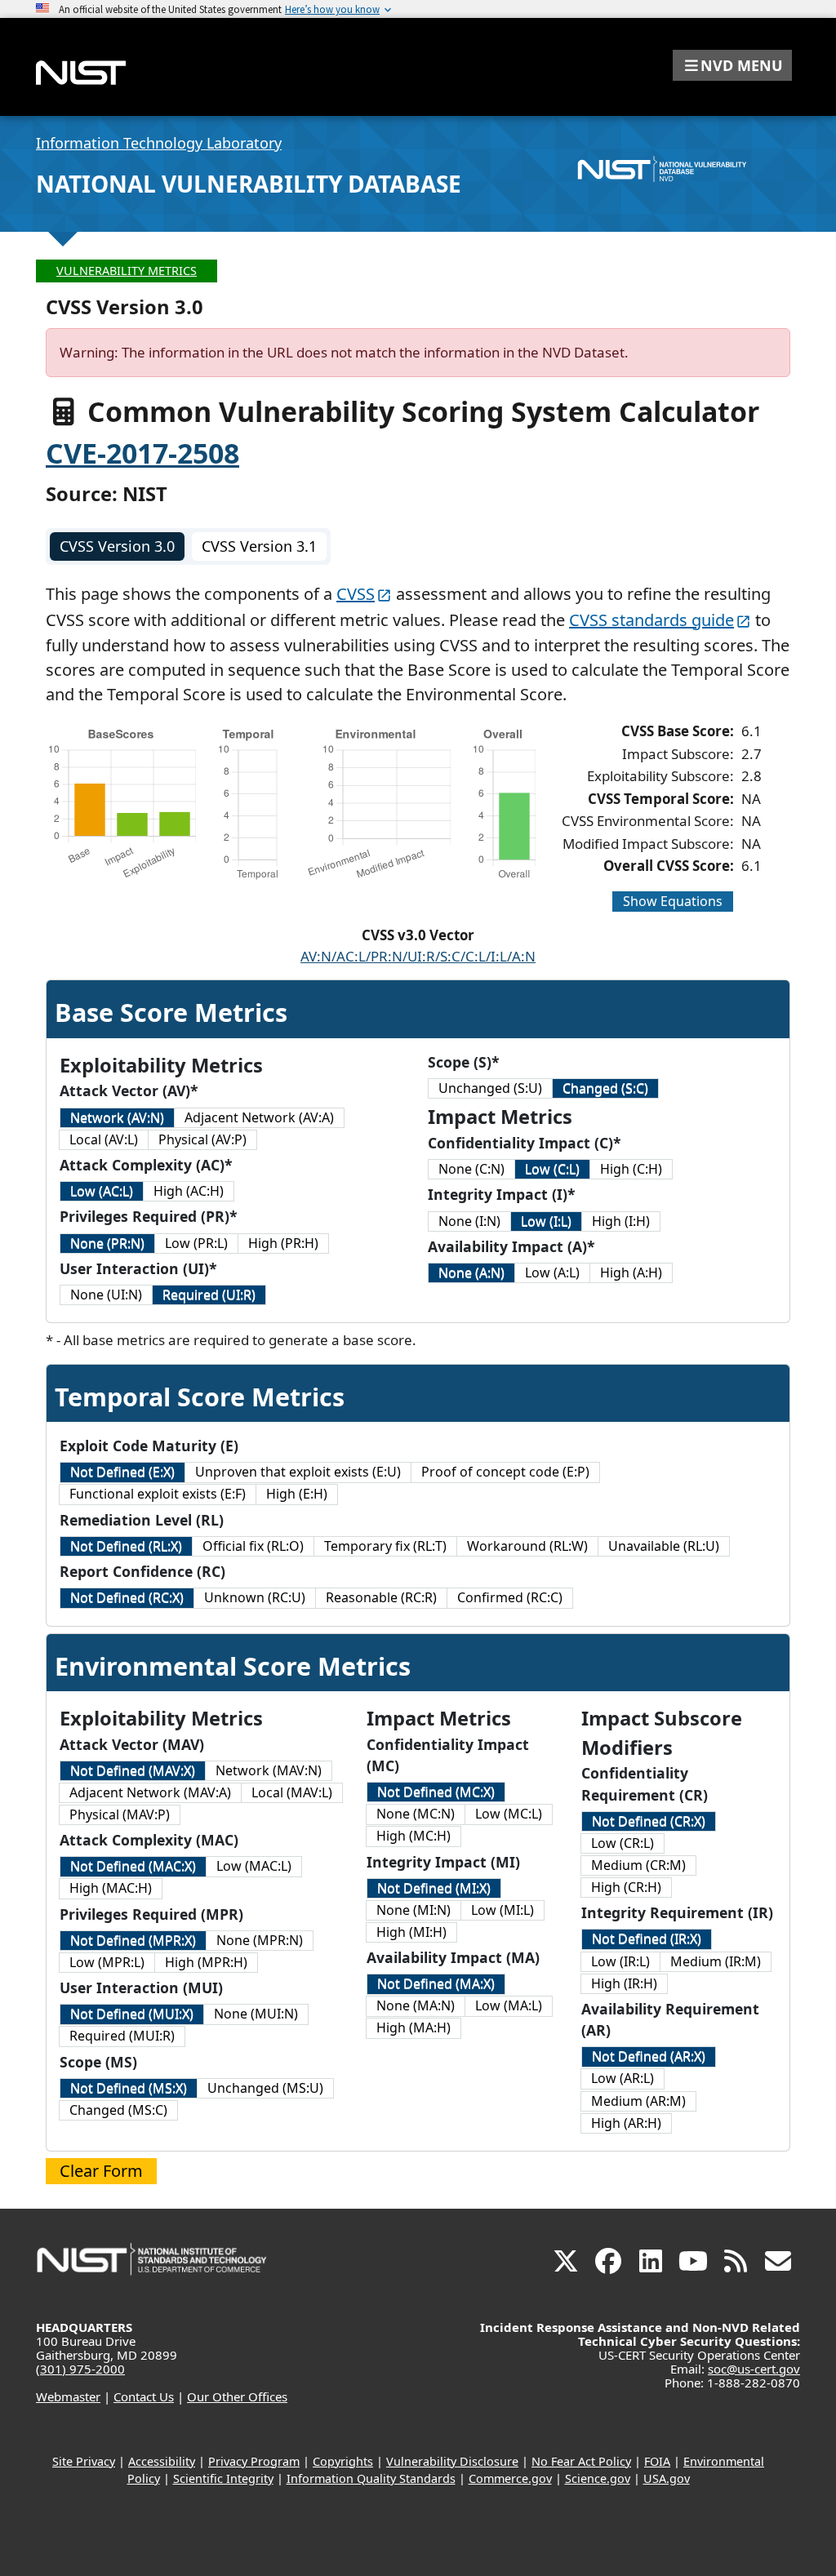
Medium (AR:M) (638, 2101)
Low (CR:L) (623, 1843)
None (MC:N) (416, 1814)
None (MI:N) (414, 1910)
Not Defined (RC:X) (127, 1597)
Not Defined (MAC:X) (133, 1866)
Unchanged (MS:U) (265, 2088)
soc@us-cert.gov (754, 2369)
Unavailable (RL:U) (664, 1546)
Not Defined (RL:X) (126, 1546)
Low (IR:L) (620, 1961)
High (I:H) (621, 1221)
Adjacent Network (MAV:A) (150, 1792)
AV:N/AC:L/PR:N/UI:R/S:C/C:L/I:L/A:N (418, 956)
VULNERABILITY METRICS (127, 271)
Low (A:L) (552, 1272)
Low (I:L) (546, 1221)
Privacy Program (254, 2461)
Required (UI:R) (209, 1295)
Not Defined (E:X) (122, 1472)
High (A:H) (631, 1272)
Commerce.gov (510, 2478)
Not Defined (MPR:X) (133, 1940)
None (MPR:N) (260, 1940)
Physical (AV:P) (202, 1139)
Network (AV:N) (117, 1117)
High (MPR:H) (206, 1962)
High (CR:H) (626, 1887)
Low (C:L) (552, 1169)
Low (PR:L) (196, 1243)
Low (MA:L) (509, 2005)
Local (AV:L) (104, 1139)
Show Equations (673, 901)
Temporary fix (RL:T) (385, 1546)
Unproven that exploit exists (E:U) (298, 1472)
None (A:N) (471, 1272)
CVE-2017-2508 (142, 453)
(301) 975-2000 (80, 2369)
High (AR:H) (626, 2123)
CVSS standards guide (651, 620)
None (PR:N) (107, 1243)
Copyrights (343, 2461)
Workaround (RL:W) (527, 1546)
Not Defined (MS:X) (129, 2088)
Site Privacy (84, 2461)
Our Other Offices (237, 2396)
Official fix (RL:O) (253, 1546)
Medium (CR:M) (638, 1865)
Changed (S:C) (605, 1088)
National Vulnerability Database (249, 184)
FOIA (657, 2461)
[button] (732, 65)
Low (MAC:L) (254, 1866)
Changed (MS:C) (118, 2110)
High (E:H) (297, 1494)
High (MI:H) (411, 1932)
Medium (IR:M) (716, 1961)
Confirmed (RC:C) (510, 1597)
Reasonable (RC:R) (381, 1597)
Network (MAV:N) (269, 1770)
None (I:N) (469, 1221)
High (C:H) (631, 1169)
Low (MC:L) (509, 1814)
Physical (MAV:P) (120, 1814)
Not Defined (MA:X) (436, 1983)
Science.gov (598, 2478)
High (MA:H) (414, 2027)
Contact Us (144, 2396)
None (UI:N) (106, 1295)
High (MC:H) (414, 1836)
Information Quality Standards (371, 2478)
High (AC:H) (189, 1191)
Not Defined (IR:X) (647, 1939)
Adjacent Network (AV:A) (259, 1117)
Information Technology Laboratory (159, 143)
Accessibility (162, 2461)
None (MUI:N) (256, 2014)
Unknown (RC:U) (255, 1597)
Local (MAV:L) (292, 1792)
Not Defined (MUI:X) (132, 2014)
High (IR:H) (624, 1983)
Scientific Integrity (223, 2478)
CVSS (356, 594)
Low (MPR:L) (107, 1962)
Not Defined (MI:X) (434, 1888)
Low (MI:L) (502, 1910)
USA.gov (667, 2478)
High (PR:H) (283, 1243)
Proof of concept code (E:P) (505, 1472)
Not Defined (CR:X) (649, 1821)
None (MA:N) (416, 2005)
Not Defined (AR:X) (649, 2056)
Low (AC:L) (102, 1191)
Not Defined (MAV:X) (133, 1770)
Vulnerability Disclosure (452, 2461)
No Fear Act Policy (581, 2461)
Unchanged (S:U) (490, 1088)
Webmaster (68, 2396)
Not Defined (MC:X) (436, 1792)
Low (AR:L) (623, 2078)
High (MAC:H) (111, 1888)
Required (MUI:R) (122, 2036)
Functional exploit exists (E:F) (158, 1494)
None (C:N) (471, 1169)
